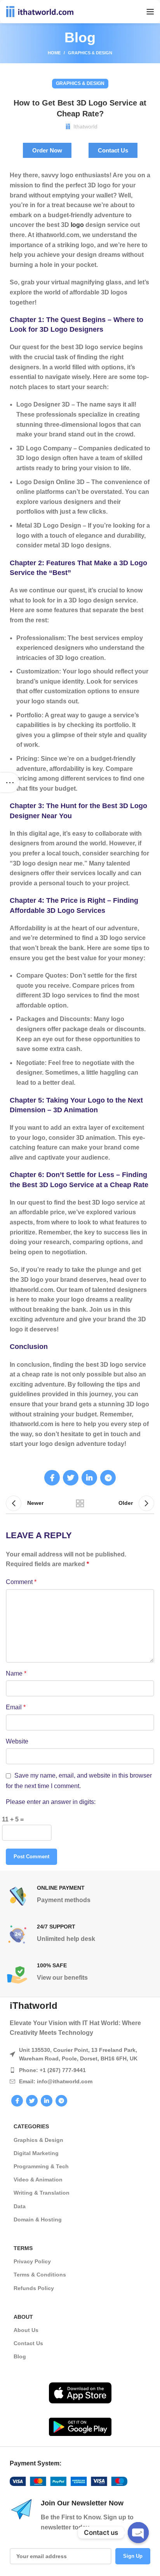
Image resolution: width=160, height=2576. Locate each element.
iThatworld (34, 2006)
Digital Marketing (36, 2153)
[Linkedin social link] (89, 1478)
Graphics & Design (90, 53)
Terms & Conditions (40, 2275)
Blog (20, 2356)
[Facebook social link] (52, 1478)
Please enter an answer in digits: (51, 1802)
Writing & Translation (42, 2193)
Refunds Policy (34, 2288)
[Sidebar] (10, 782)
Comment (21, 1582)
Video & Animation (38, 2180)
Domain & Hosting (38, 2219)
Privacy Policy (32, 2261)
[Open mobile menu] (150, 12)
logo (78, 225)
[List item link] (80, 2070)
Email (16, 1707)
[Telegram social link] (108, 1478)
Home (54, 53)
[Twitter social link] (71, 1478)
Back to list (80, 1503)
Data (20, 2206)
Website (17, 1741)
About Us (26, 2330)
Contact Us (28, 2343)
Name (16, 1673)
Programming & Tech (41, 2166)
